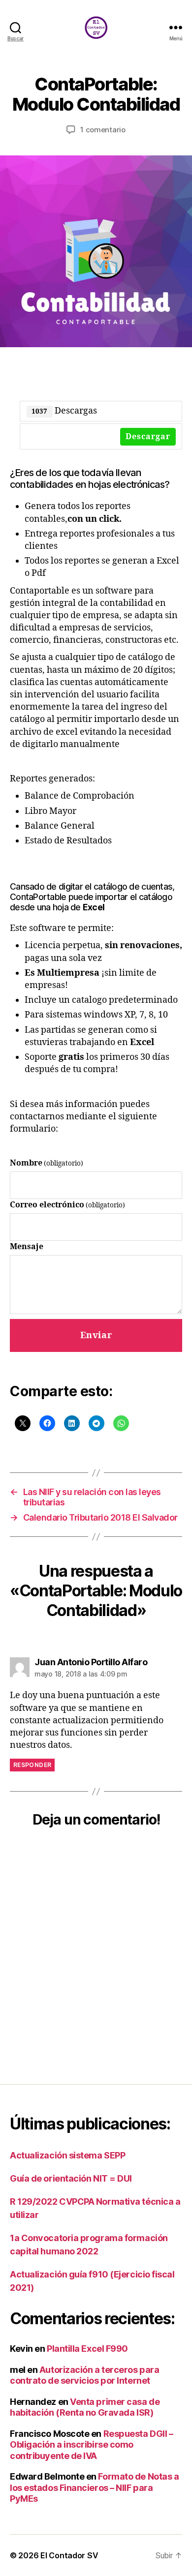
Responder (32, 1765)
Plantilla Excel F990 (87, 2349)
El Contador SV (69, 2555)
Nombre (47, 1163)
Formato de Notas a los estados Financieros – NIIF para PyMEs (94, 2487)
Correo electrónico (67, 1205)
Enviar (96, 1335)
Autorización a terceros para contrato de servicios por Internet (84, 2375)
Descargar (148, 437)
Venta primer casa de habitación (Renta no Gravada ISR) (85, 2407)
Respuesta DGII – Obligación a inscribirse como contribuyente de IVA (91, 2445)
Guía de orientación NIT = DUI (71, 2178)
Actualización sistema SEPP (67, 2155)
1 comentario (103, 130)
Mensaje (27, 1247)
